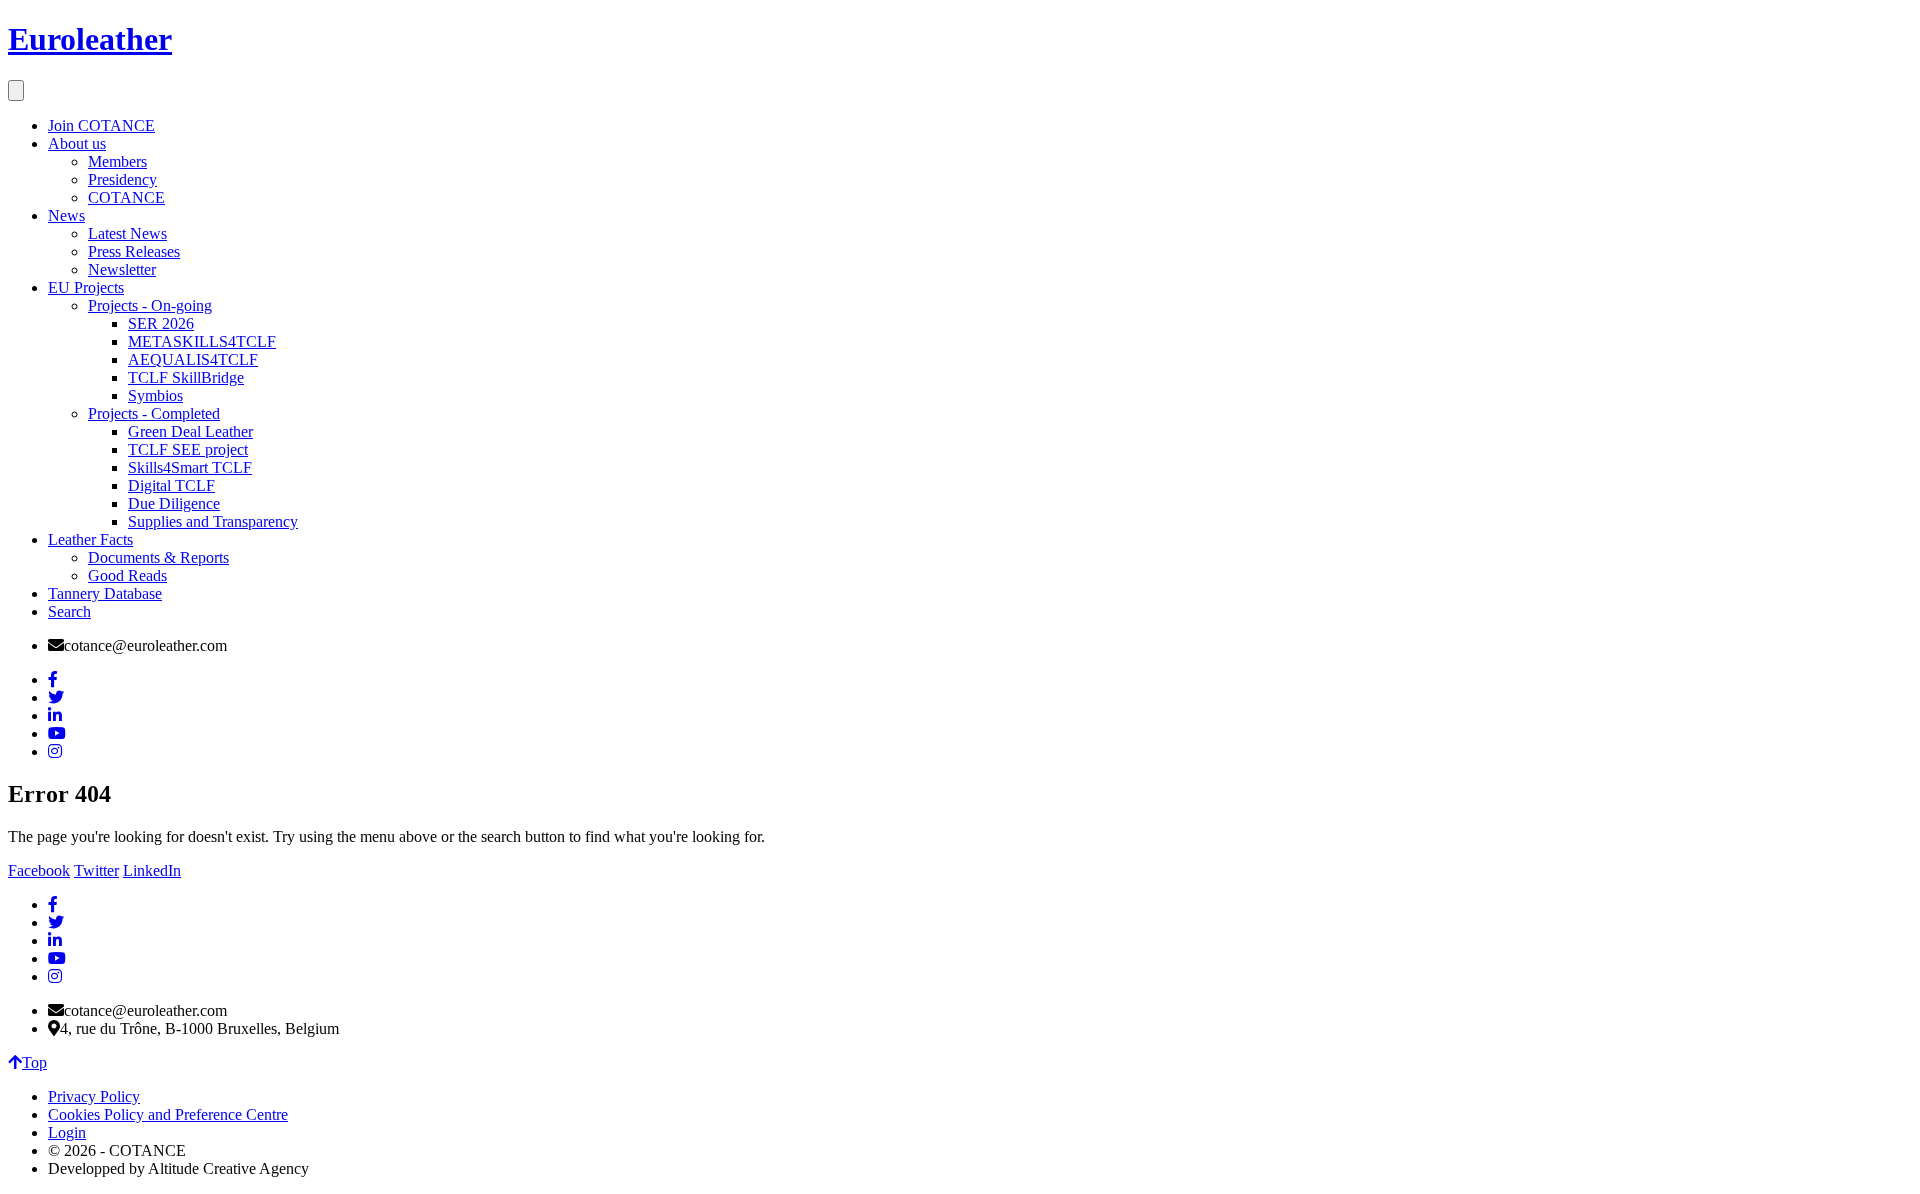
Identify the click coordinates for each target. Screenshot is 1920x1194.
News (66, 215)
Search (69, 611)
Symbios (155, 395)
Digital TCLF (171, 485)
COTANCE (126, 197)
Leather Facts (90, 539)
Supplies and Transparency (213, 521)
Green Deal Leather (190, 431)
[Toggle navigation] (16, 90)
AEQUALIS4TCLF (193, 359)
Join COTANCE (101, 125)
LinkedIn (152, 870)
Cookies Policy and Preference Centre (168, 1114)
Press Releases (134, 251)
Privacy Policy (94, 1096)
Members (117, 161)
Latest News (127, 233)
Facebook (39, 870)
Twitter (96, 870)
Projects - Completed (154, 413)
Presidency (122, 179)
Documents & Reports (158, 557)
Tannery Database (105, 593)
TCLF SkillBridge (186, 377)
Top (34, 1062)
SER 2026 (161, 323)
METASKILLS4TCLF (202, 341)
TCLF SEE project (188, 449)
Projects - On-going (150, 305)
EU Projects (86, 287)
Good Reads (127, 575)
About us (77, 143)
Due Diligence (174, 503)
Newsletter (122, 269)
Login (67, 1132)
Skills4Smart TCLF (190, 467)
